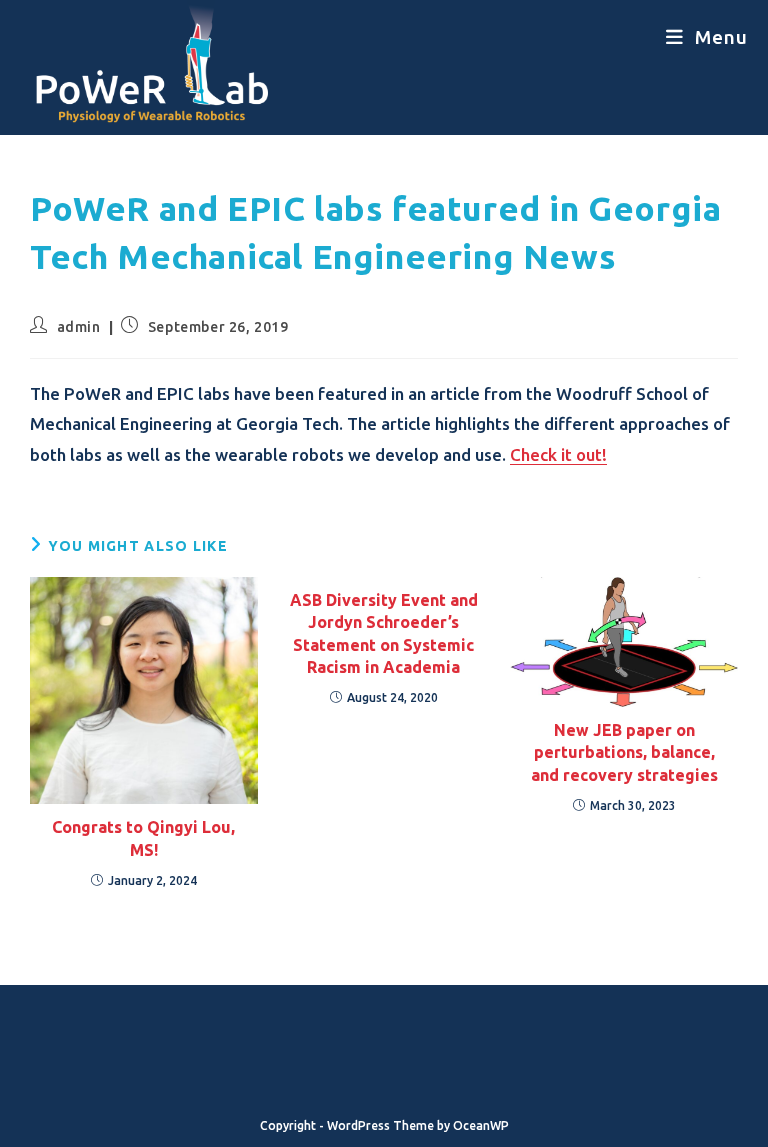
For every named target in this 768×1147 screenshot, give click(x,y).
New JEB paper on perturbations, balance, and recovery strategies (624, 752)
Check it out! (558, 454)
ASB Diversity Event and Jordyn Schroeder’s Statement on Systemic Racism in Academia (384, 633)
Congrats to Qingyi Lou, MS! (143, 838)
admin (79, 327)
